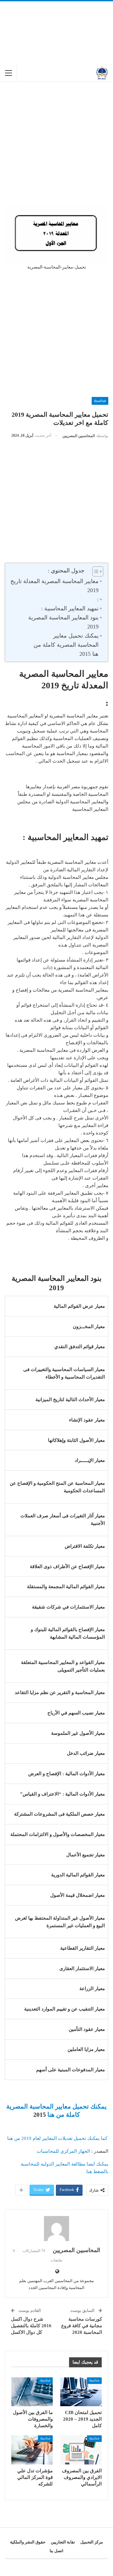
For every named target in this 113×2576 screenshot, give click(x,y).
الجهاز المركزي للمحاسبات (63, 2151)
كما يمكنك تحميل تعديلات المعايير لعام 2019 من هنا (57, 2138)
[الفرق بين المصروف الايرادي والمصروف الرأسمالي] (81, 2450)
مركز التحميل (92, 2542)
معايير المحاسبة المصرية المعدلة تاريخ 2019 (54, 586)
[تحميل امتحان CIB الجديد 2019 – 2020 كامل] (81, 2392)
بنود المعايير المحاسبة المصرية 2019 (63, 622)
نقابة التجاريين (63, 2542)
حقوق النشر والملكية (28, 2542)
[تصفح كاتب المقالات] (56, 2229)
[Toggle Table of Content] (95, 571)
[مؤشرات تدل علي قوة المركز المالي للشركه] (32, 2450)
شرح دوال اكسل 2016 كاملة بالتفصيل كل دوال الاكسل (31, 2326)
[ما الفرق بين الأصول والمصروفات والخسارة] (32, 2392)
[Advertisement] (56, 33)
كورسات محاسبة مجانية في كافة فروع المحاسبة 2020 (82, 2326)
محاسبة (100, 401)
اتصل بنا (56, 2551)
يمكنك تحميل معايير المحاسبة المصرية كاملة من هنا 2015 (66, 645)
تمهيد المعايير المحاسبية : (70, 608)
